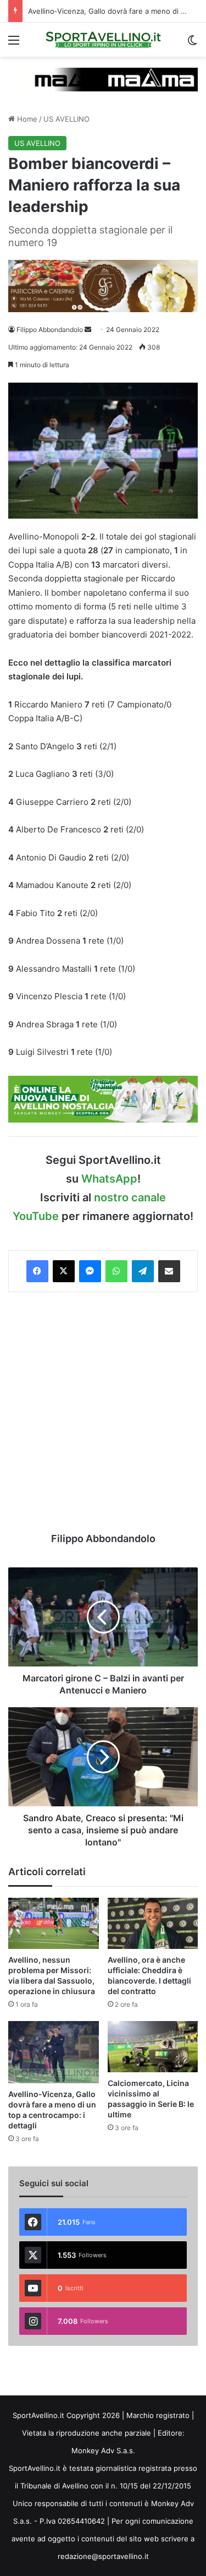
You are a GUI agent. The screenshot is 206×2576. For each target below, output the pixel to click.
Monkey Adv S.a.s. (103, 2450)
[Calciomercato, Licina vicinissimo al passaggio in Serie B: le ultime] (153, 2047)
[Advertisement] (103, 1412)
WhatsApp (109, 1179)
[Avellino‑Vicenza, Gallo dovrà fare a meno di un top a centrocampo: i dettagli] (54, 2052)
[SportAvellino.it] (103, 40)
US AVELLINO (66, 119)
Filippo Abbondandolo (50, 330)
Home (26, 119)
